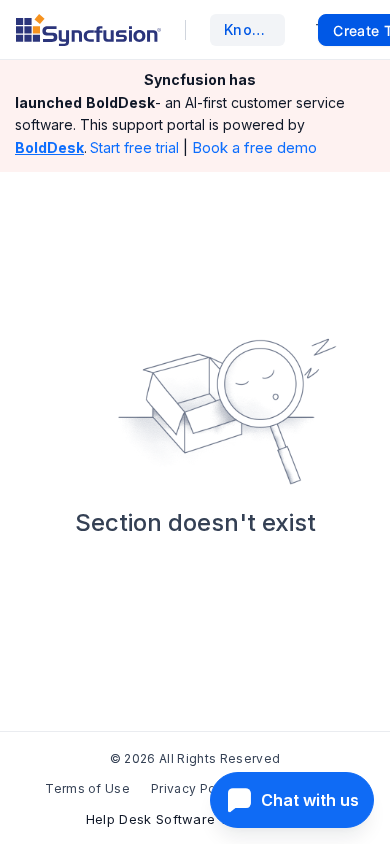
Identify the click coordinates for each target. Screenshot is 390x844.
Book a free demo (254, 147)
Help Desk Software (151, 819)
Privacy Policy (194, 788)
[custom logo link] (88, 30)
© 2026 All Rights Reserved (195, 758)
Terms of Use (87, 788)
